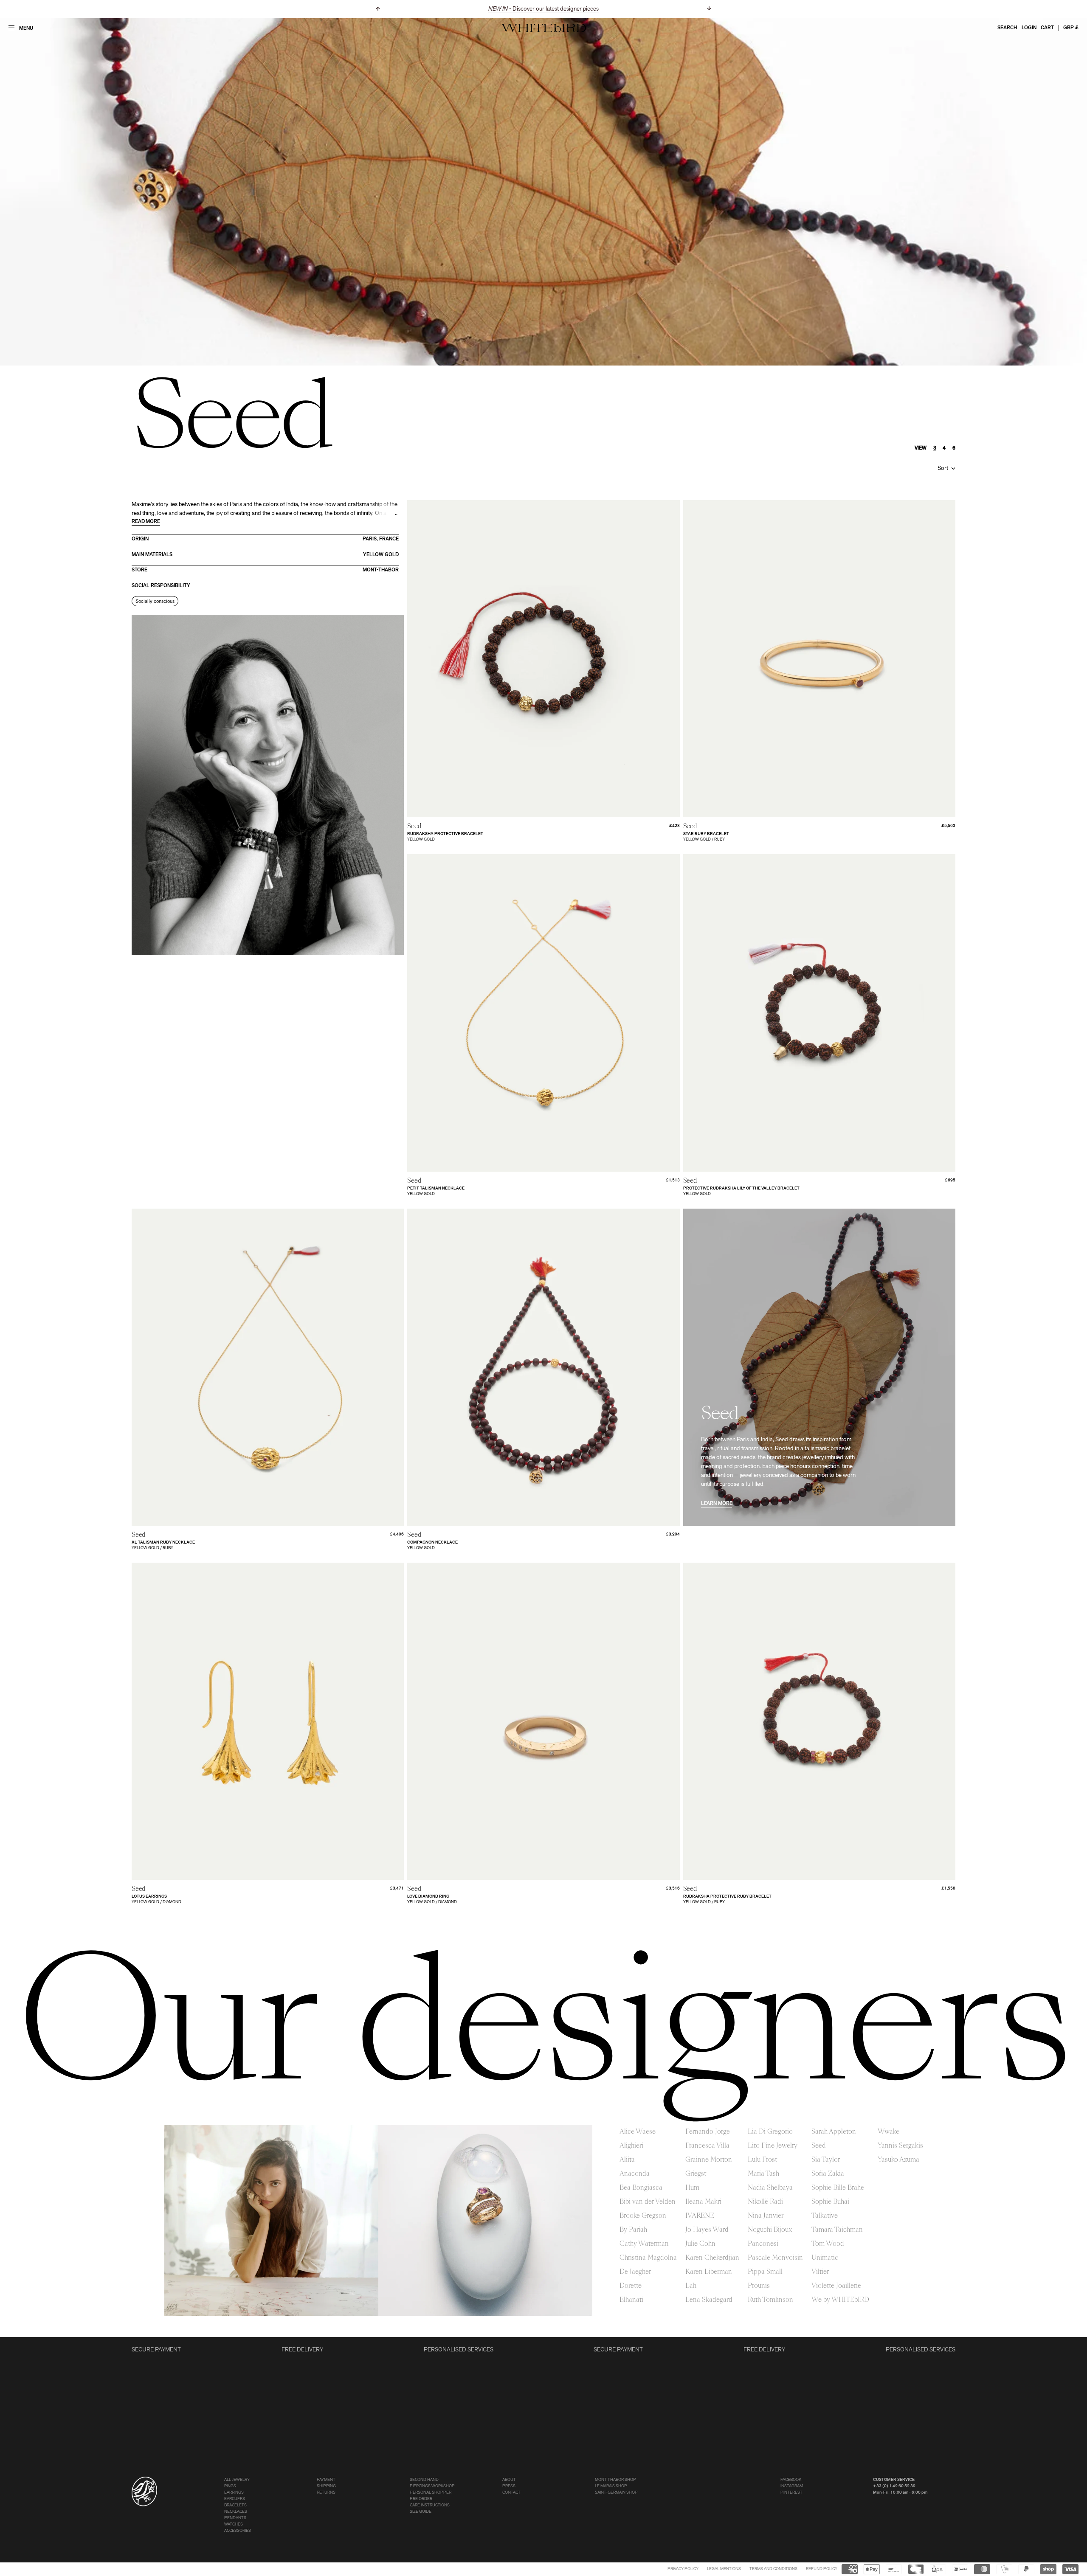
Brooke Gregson (643, 2216)
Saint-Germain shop (616, 2493)
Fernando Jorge (708, 2132)
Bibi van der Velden (648, 2202)
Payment (326, 2480)
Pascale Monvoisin (775, 2258)
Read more (146, 522)
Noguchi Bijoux (770, 2230)
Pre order (421, 2499)
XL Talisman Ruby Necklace (163, 1543)
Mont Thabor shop (615, 2480)
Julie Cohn (700, 2244)
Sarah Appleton (834, 2132)
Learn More (717, 1504)
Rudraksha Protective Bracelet (445, 834)
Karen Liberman (709, 2272)
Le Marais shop (611, 2486)
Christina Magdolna (648, 2258)
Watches (234, 2524)
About (509, 2480)
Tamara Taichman (837, 2230)
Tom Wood (828, 2244)
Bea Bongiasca (641, 2188)
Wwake (888, 2132)
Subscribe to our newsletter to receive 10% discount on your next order (544, 9)
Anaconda (635, 2174)
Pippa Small (765, 2272)
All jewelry (237, 2480)
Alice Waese (638, 2132)
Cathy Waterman (644, 2244)
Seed (819, 2146)
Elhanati (631, 2300)
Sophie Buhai (830, 2202)
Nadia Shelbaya (770, 2188)
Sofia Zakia (828, 2174)
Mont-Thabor (381, 570)
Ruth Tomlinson (770, 2300)
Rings (230, 2486)
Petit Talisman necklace (436, 1188)
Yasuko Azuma (898, 2160)
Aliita (627, 2160)
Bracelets (235, 2505)
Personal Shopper (431, 2493)
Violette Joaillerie (836, 2286)
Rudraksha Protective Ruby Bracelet (727, 1897)
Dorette (631, 2286)
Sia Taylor (826, 2160)
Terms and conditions (773, 2569)
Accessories (238, 2531)
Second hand (424, 2480)
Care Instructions (430, 2505)
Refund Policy (822, 2569)
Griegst (696, 2174)
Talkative (825, 2216)
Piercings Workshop (432, 2486)
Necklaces (236, 2512)
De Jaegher (635, 2272)
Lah (691, 2286)
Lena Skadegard (709, 2300)
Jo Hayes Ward (707, 2230)
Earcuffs (235, 2499)
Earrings (234, 2493)
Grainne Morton (709, 2160)
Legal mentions (724, 2569)
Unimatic (825, 2258)
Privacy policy (683, 2569)
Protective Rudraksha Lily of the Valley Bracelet (741, 1188)
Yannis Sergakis (900, 2146)
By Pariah (633, 2230)
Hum (692, 2188)
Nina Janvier (766, 2216)
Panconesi (763, 2244)
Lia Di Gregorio (770, 2132)
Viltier (820, 2272)
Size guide (421, 2512)
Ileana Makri (703, 2202)
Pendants (235, 2518)
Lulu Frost (762, 2160)
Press (509, 2486)
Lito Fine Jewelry (773, 2146)
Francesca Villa (707, 2146)
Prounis (759, 2286)
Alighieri (631, 2146)
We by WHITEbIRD (840, 2300)
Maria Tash (763, 2174)
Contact (511, 2493)
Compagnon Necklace (432, 1543)
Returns (326, 2493)
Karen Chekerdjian (712, 2258)
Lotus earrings (149, 1897)
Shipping (326, 2486)
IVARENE (700, 2216)
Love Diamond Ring (428, 1897)
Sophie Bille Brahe (838, 2188)
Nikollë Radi (765, 2202)
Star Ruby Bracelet (706, 834)
